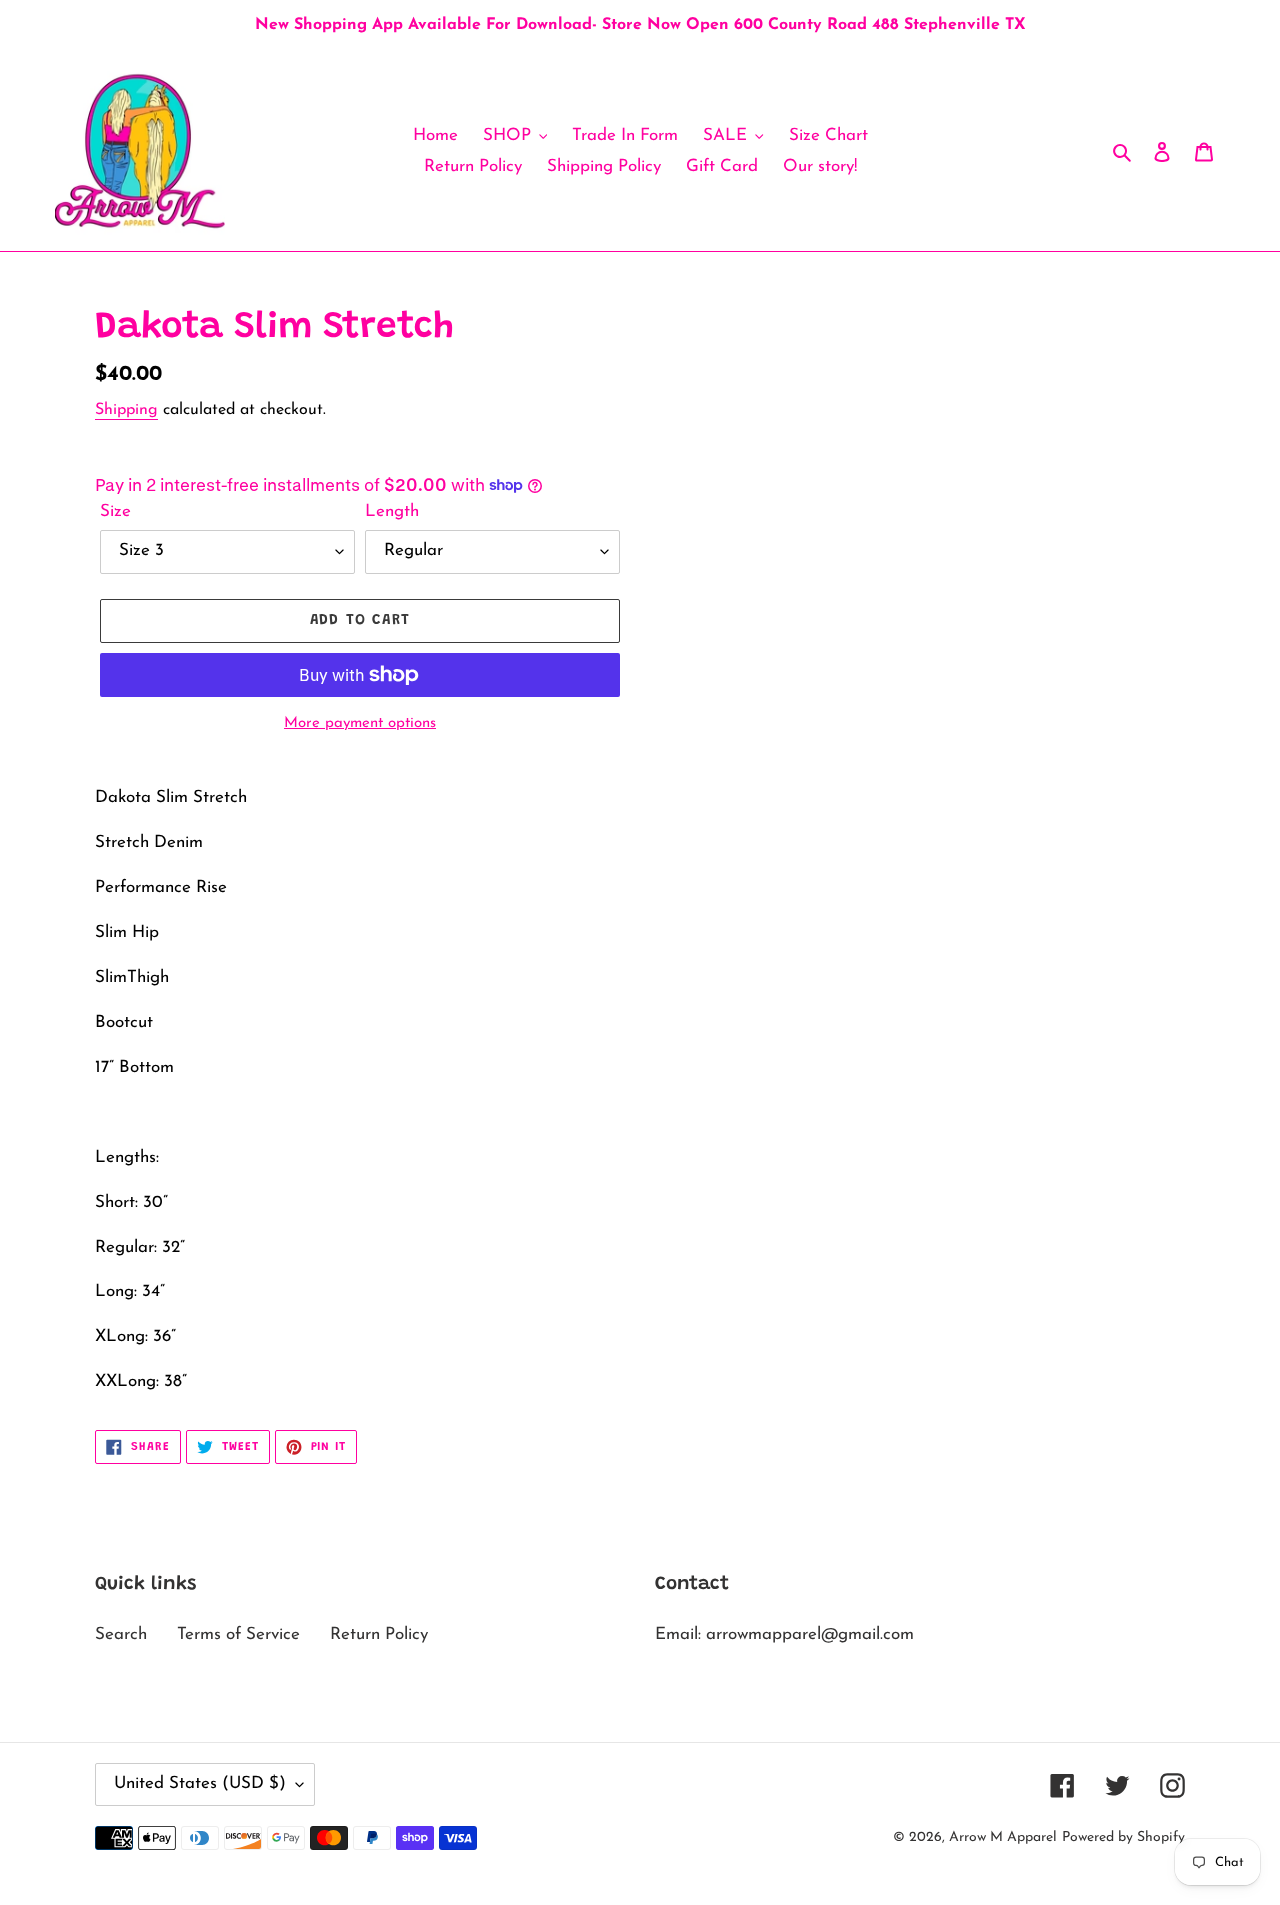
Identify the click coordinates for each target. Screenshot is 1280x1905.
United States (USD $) (200, 1783)
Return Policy (379, 1634)
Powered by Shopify (1123, 1837)
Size (115, 511)
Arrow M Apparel (1003, 1837)
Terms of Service (238, 1634)
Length (392, 511)
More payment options (360, 723)
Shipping (126, 410)
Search (121, 1634)
